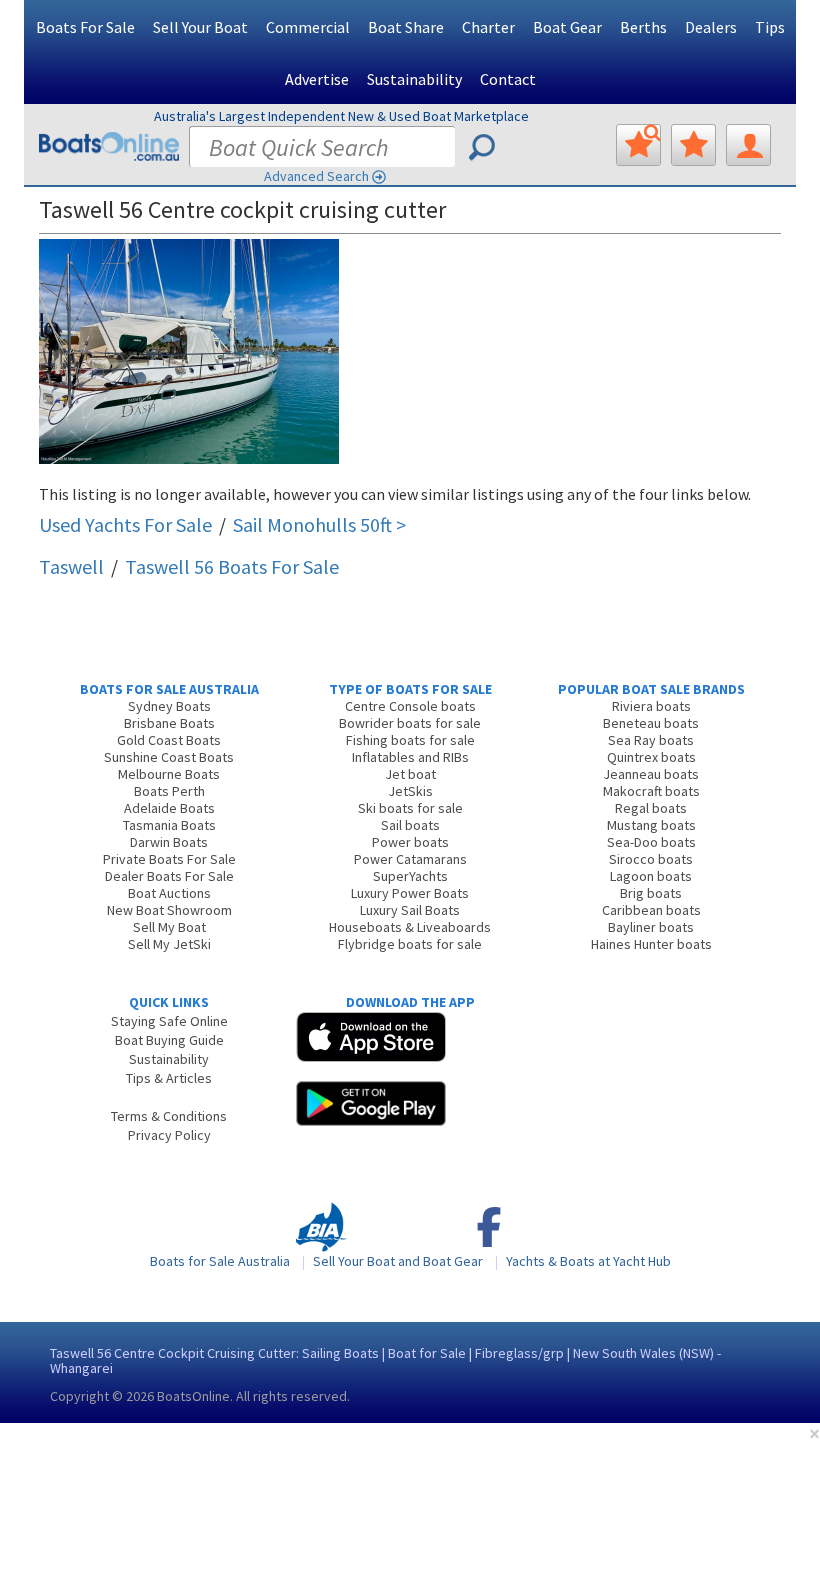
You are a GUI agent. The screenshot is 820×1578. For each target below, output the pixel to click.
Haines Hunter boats (651, 944)
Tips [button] (770, 27)
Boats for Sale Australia (220, 1261)
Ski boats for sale (410, 808)
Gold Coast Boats (169, 740)
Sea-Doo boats (651, 842)
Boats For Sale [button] (85, 27)
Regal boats (651, 808)
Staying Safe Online (169, 1021)
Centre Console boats (410, 706)
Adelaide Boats (169, 808)
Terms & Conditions (169, 1116)
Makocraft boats (651, 791)
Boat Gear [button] (567, 27)
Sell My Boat (169, 927)
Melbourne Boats (169, 774)
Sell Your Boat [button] (200, 27)
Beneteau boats (651, 723)
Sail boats (410, 825)
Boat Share (406, 27)
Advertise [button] (317, 79)
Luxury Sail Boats (410, 910)
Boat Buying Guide (169, 1040)
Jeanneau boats (651, 774)
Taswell (71, 566)
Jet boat (410, 774)
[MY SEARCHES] (638, 145)
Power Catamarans (410, 859)
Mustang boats (651, 825)
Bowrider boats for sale (410, 723)
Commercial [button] (308, 27)
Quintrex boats (651, 757)
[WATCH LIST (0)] (693, 145)
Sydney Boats (169, 706)
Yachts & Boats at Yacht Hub (588, 1261)
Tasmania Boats (169, 825)
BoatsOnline (193, 1396)
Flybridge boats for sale (410, 944)
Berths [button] (643, 27)
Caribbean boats (651, 910)
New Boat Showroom (169, 910)
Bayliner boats (651, 927)
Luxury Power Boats (410, 893)
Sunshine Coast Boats (169, 757)
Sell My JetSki (169, 944)
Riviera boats (651, 706)
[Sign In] (748, 145)
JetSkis (410, 791)
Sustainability (414, 79)
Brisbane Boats (169, 723)
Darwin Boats (169, 842)
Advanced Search (316, 176)
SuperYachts (410, 876)
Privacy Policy (169, 1135)
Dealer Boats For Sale (169, 876)
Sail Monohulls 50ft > (319, 524)
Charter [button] (488, 27)
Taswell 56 (232, 566)
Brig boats (651, 893)
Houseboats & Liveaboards (410, 927)
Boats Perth (169, 791)
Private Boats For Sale (169, 859)
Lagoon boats (651, 876)
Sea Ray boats (651, 740)
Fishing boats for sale (410, 740)
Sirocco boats (651, 859)
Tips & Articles (169, 1078)
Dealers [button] (711, 27)
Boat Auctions (169, 893)
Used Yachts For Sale (125, 524)
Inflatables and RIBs (410, 757)
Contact (508, 79)
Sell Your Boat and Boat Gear (398, 1261)
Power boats (410, 842)
